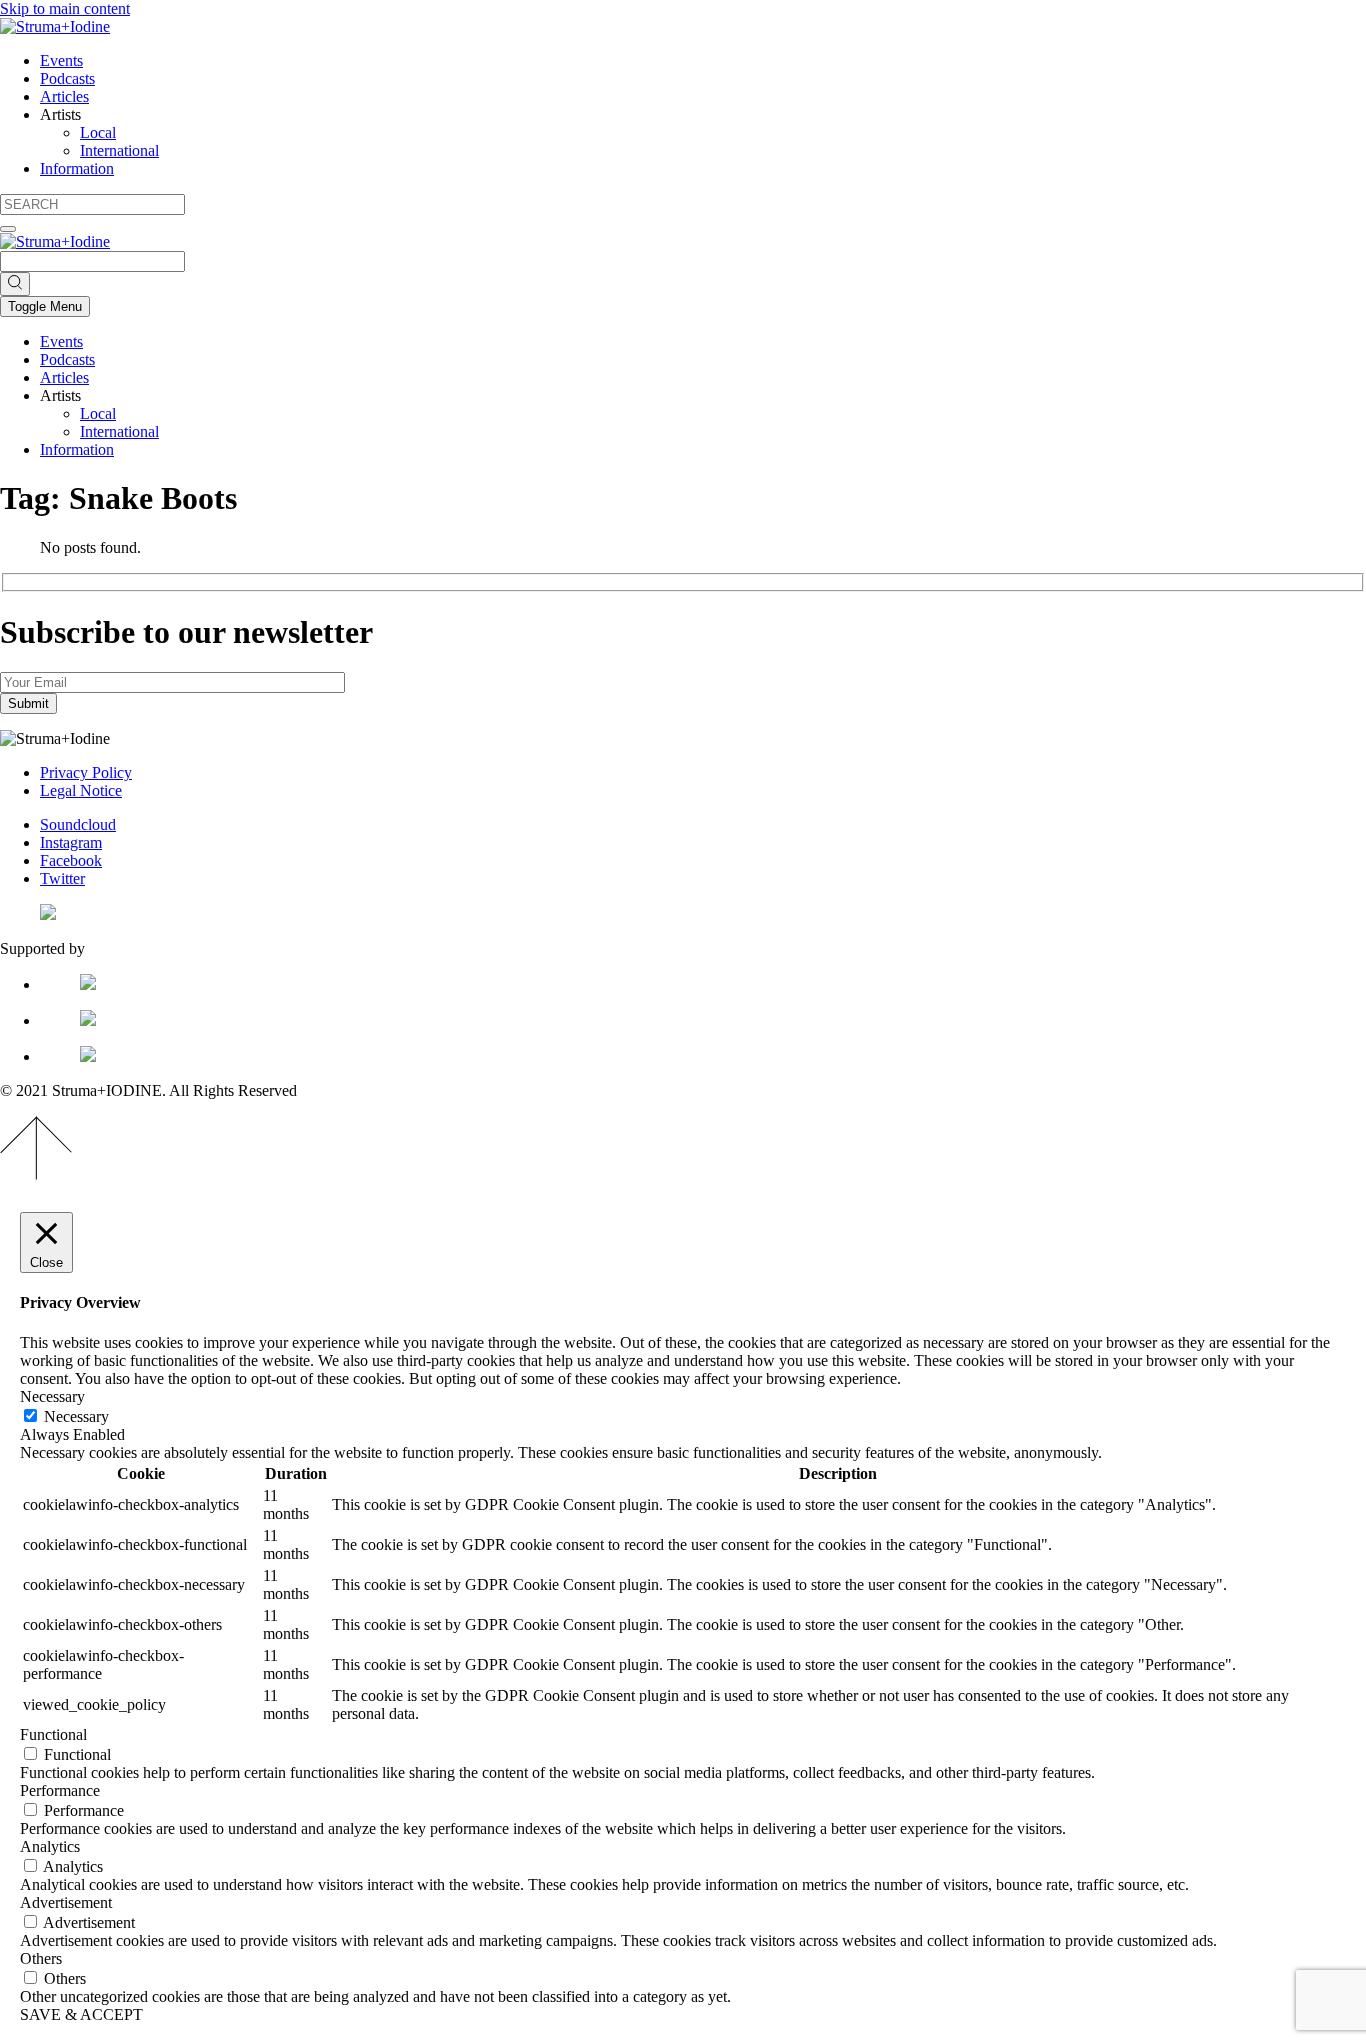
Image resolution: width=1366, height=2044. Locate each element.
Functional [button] (53, 1734)
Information (77, 168)
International (119, 150)
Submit (28, 703)
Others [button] (41, 1958)
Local (98, 132)
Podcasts (67, 78)
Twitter (62, 878)
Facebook (71, 860)
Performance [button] (60, 1790)
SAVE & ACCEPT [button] (81, 2014)
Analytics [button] (50, 1846)
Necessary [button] (52, 1396)
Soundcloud (78, 824)
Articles (64, 96)
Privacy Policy (86, 772)
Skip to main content (65, 8)
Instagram (71, 842)
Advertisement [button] (66, 1902)
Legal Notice (81, 790)
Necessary (76, 1416)
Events (61, 60)
